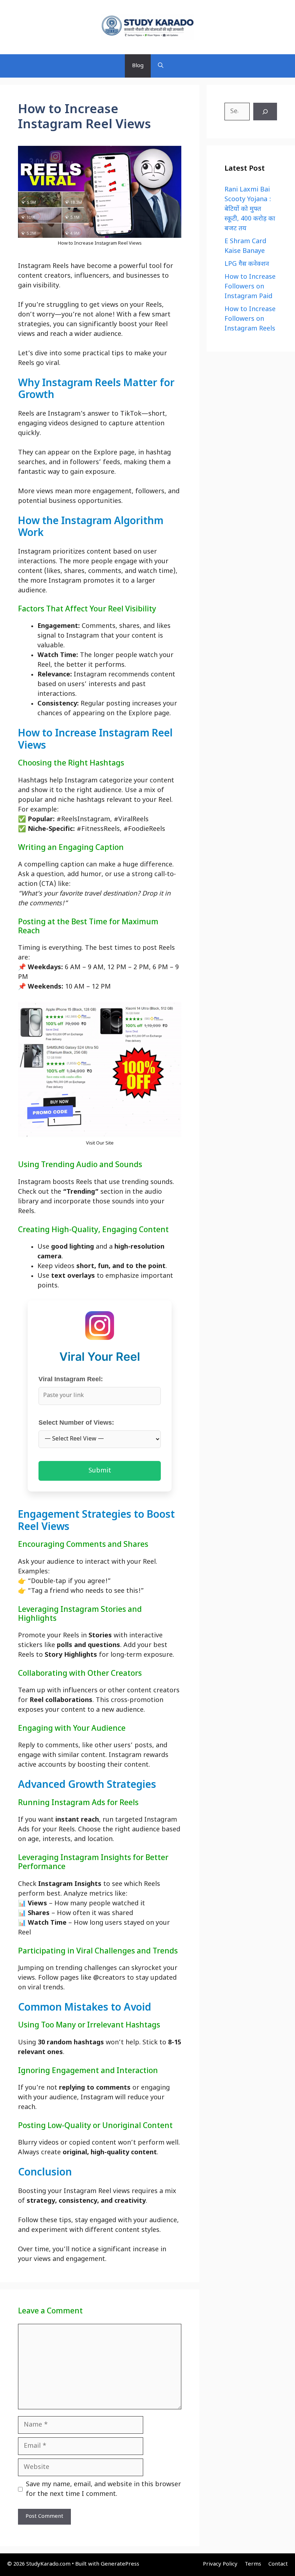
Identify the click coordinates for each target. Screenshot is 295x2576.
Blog (138, 66)
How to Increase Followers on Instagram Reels (250, 319)
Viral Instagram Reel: (71, 1379)
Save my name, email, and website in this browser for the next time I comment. (103, 2489)
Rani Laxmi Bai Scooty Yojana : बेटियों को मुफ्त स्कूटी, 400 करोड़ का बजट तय (250, 209)
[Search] (265, 112)
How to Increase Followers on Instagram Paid (250, 287)
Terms (253, 2564)
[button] (161, 66)
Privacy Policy (220, 2564)
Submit (100, 1471)
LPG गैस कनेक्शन (247, 264)
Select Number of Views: (76, 1423)
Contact (278, 2564)
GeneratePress (120, 2564)
